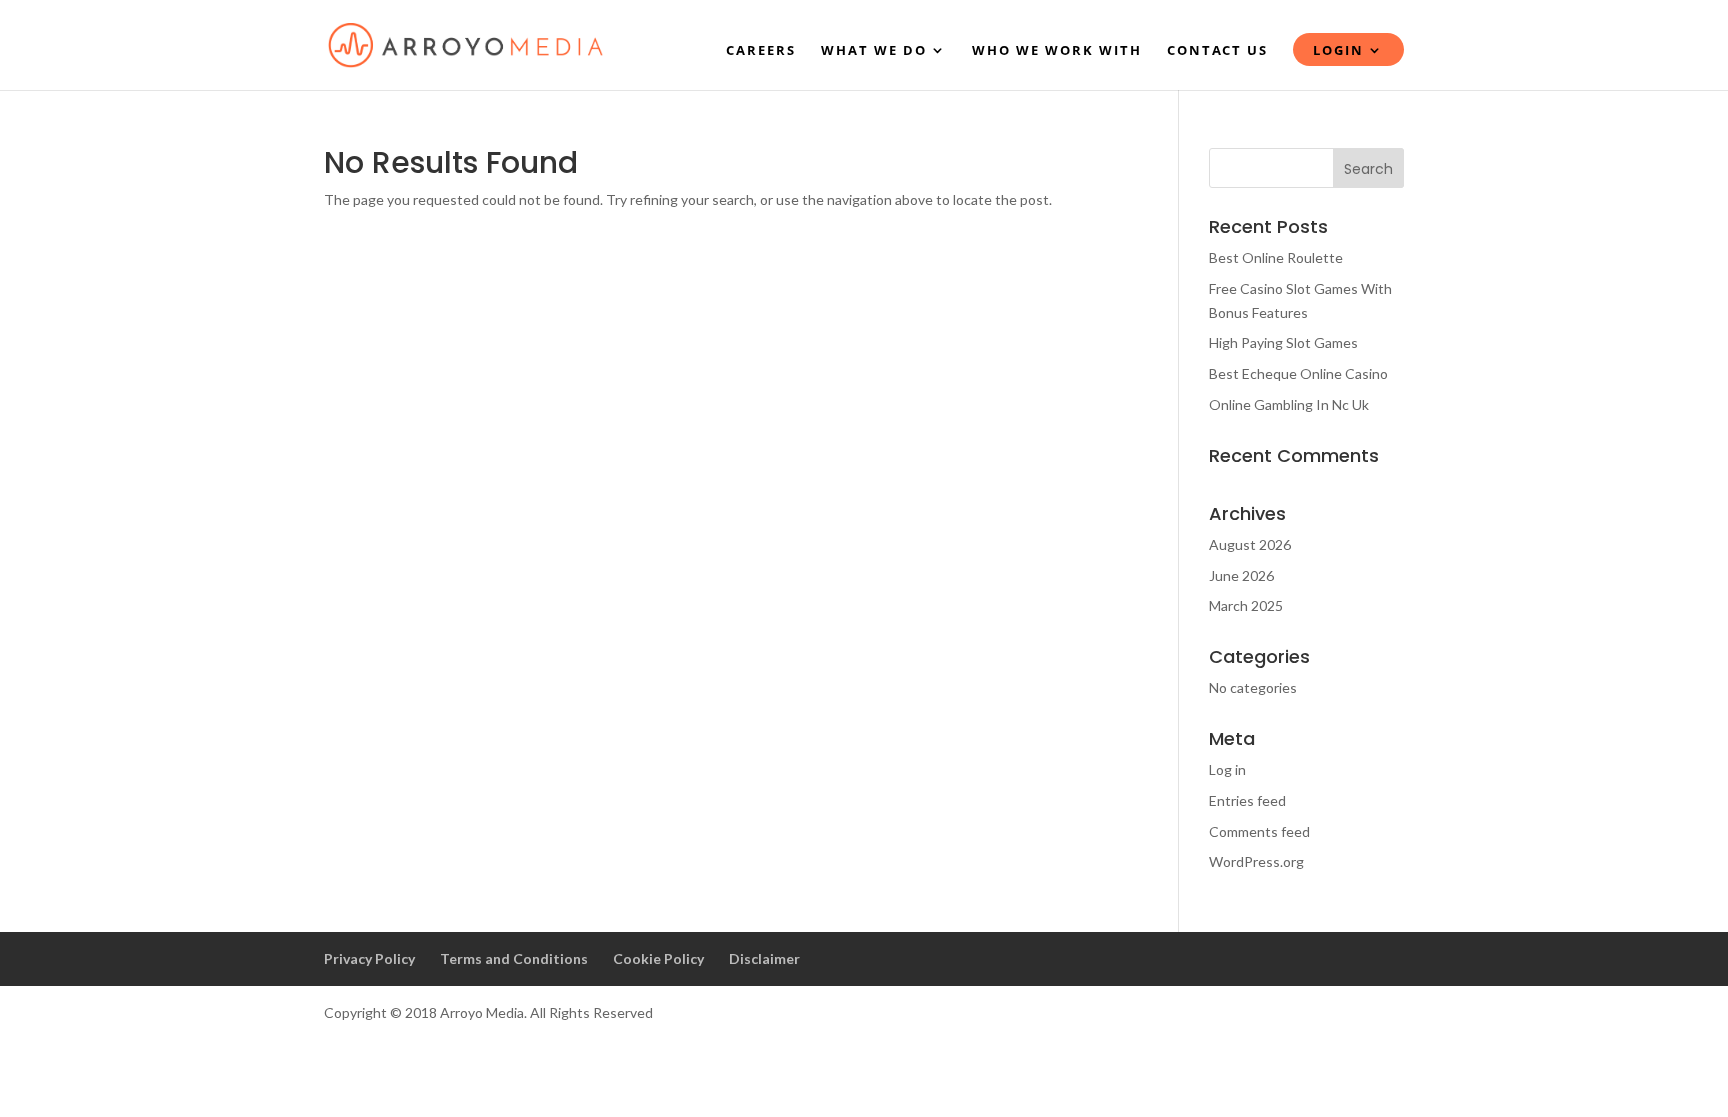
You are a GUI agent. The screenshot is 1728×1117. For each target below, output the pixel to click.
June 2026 (1241, 575)
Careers (761, 51)
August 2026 (1250, 544)
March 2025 (1246, 605)
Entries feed (1247, 800)
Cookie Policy (658, 958)
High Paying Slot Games (1283, 342)
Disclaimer (764, 958)
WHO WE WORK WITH (1057, 51)
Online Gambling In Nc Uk (1289, 404)
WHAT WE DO (874, 51)
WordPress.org (1256, 861)
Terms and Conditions (514, 958)
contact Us (1217, 51)
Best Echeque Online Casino (1298, 373)
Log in (1227, 769)
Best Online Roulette (1276, 257)
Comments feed (1259, 831)
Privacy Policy (369, 958)
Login (1338, 51)
